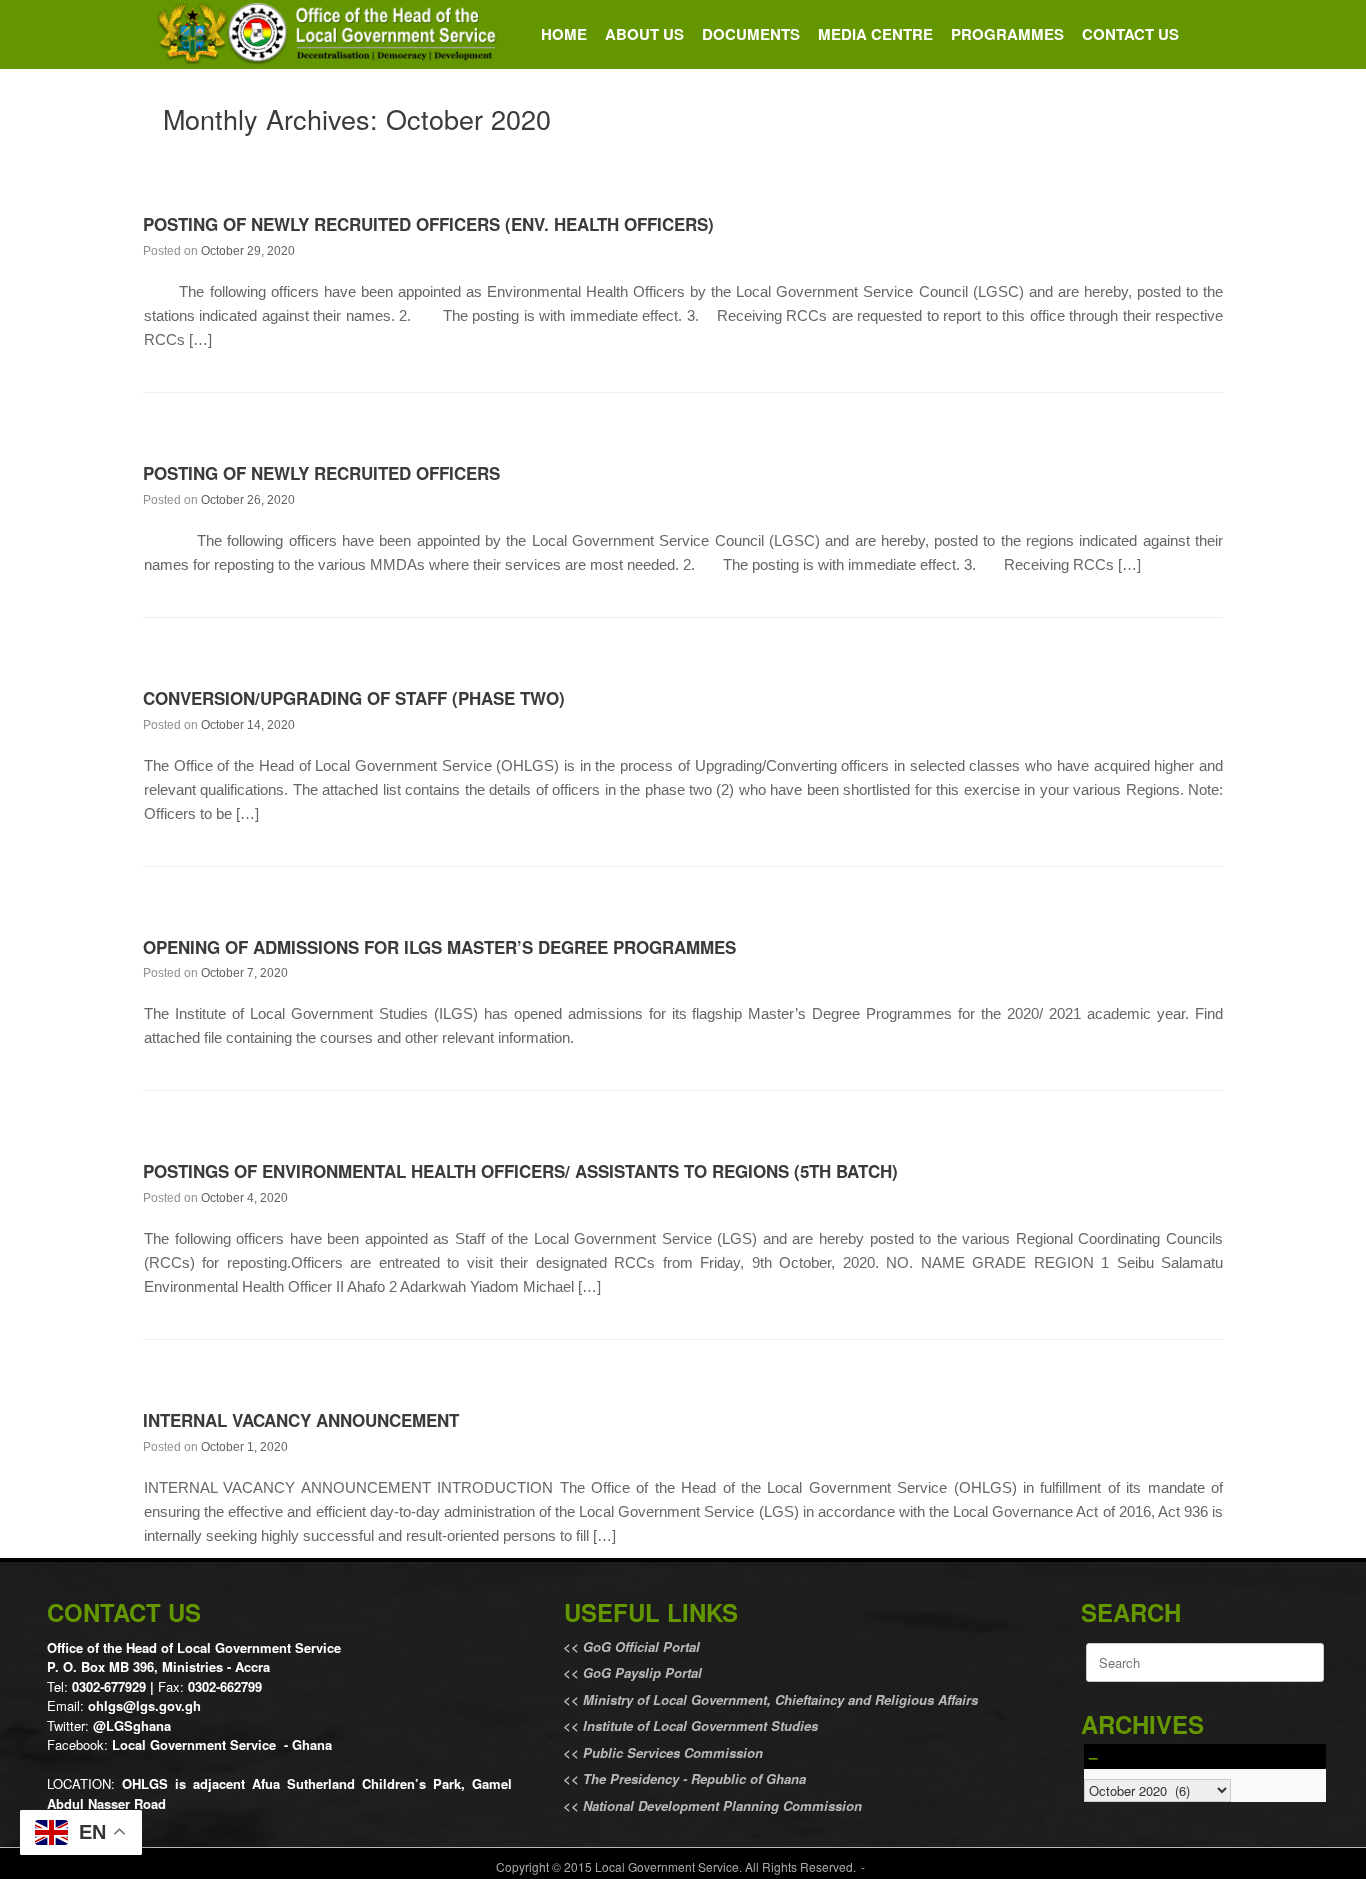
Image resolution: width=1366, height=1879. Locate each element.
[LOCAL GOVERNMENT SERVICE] (330, 34)
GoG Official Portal (641, 1646)
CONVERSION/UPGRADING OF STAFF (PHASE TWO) (354, 698)
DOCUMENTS (751, 34)
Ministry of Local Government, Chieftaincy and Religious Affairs (780, 1699)
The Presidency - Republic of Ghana (692, 1778)
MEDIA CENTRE (875, 34)
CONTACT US (1130, 34)
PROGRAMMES (1007, 34)
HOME (564, 34)
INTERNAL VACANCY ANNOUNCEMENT (301, 1420)
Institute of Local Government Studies (698, 1725)
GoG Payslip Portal (642, 1672)
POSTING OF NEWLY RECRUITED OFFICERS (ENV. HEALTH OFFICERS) (428, 224)
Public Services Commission (673, 1752)
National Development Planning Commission (722, 1805)
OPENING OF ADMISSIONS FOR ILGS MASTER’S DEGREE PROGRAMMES (439, 947)
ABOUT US (644, 34)
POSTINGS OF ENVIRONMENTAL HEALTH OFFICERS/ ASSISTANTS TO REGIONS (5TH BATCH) (520, 1171)
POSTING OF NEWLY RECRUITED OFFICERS (321, 473)
